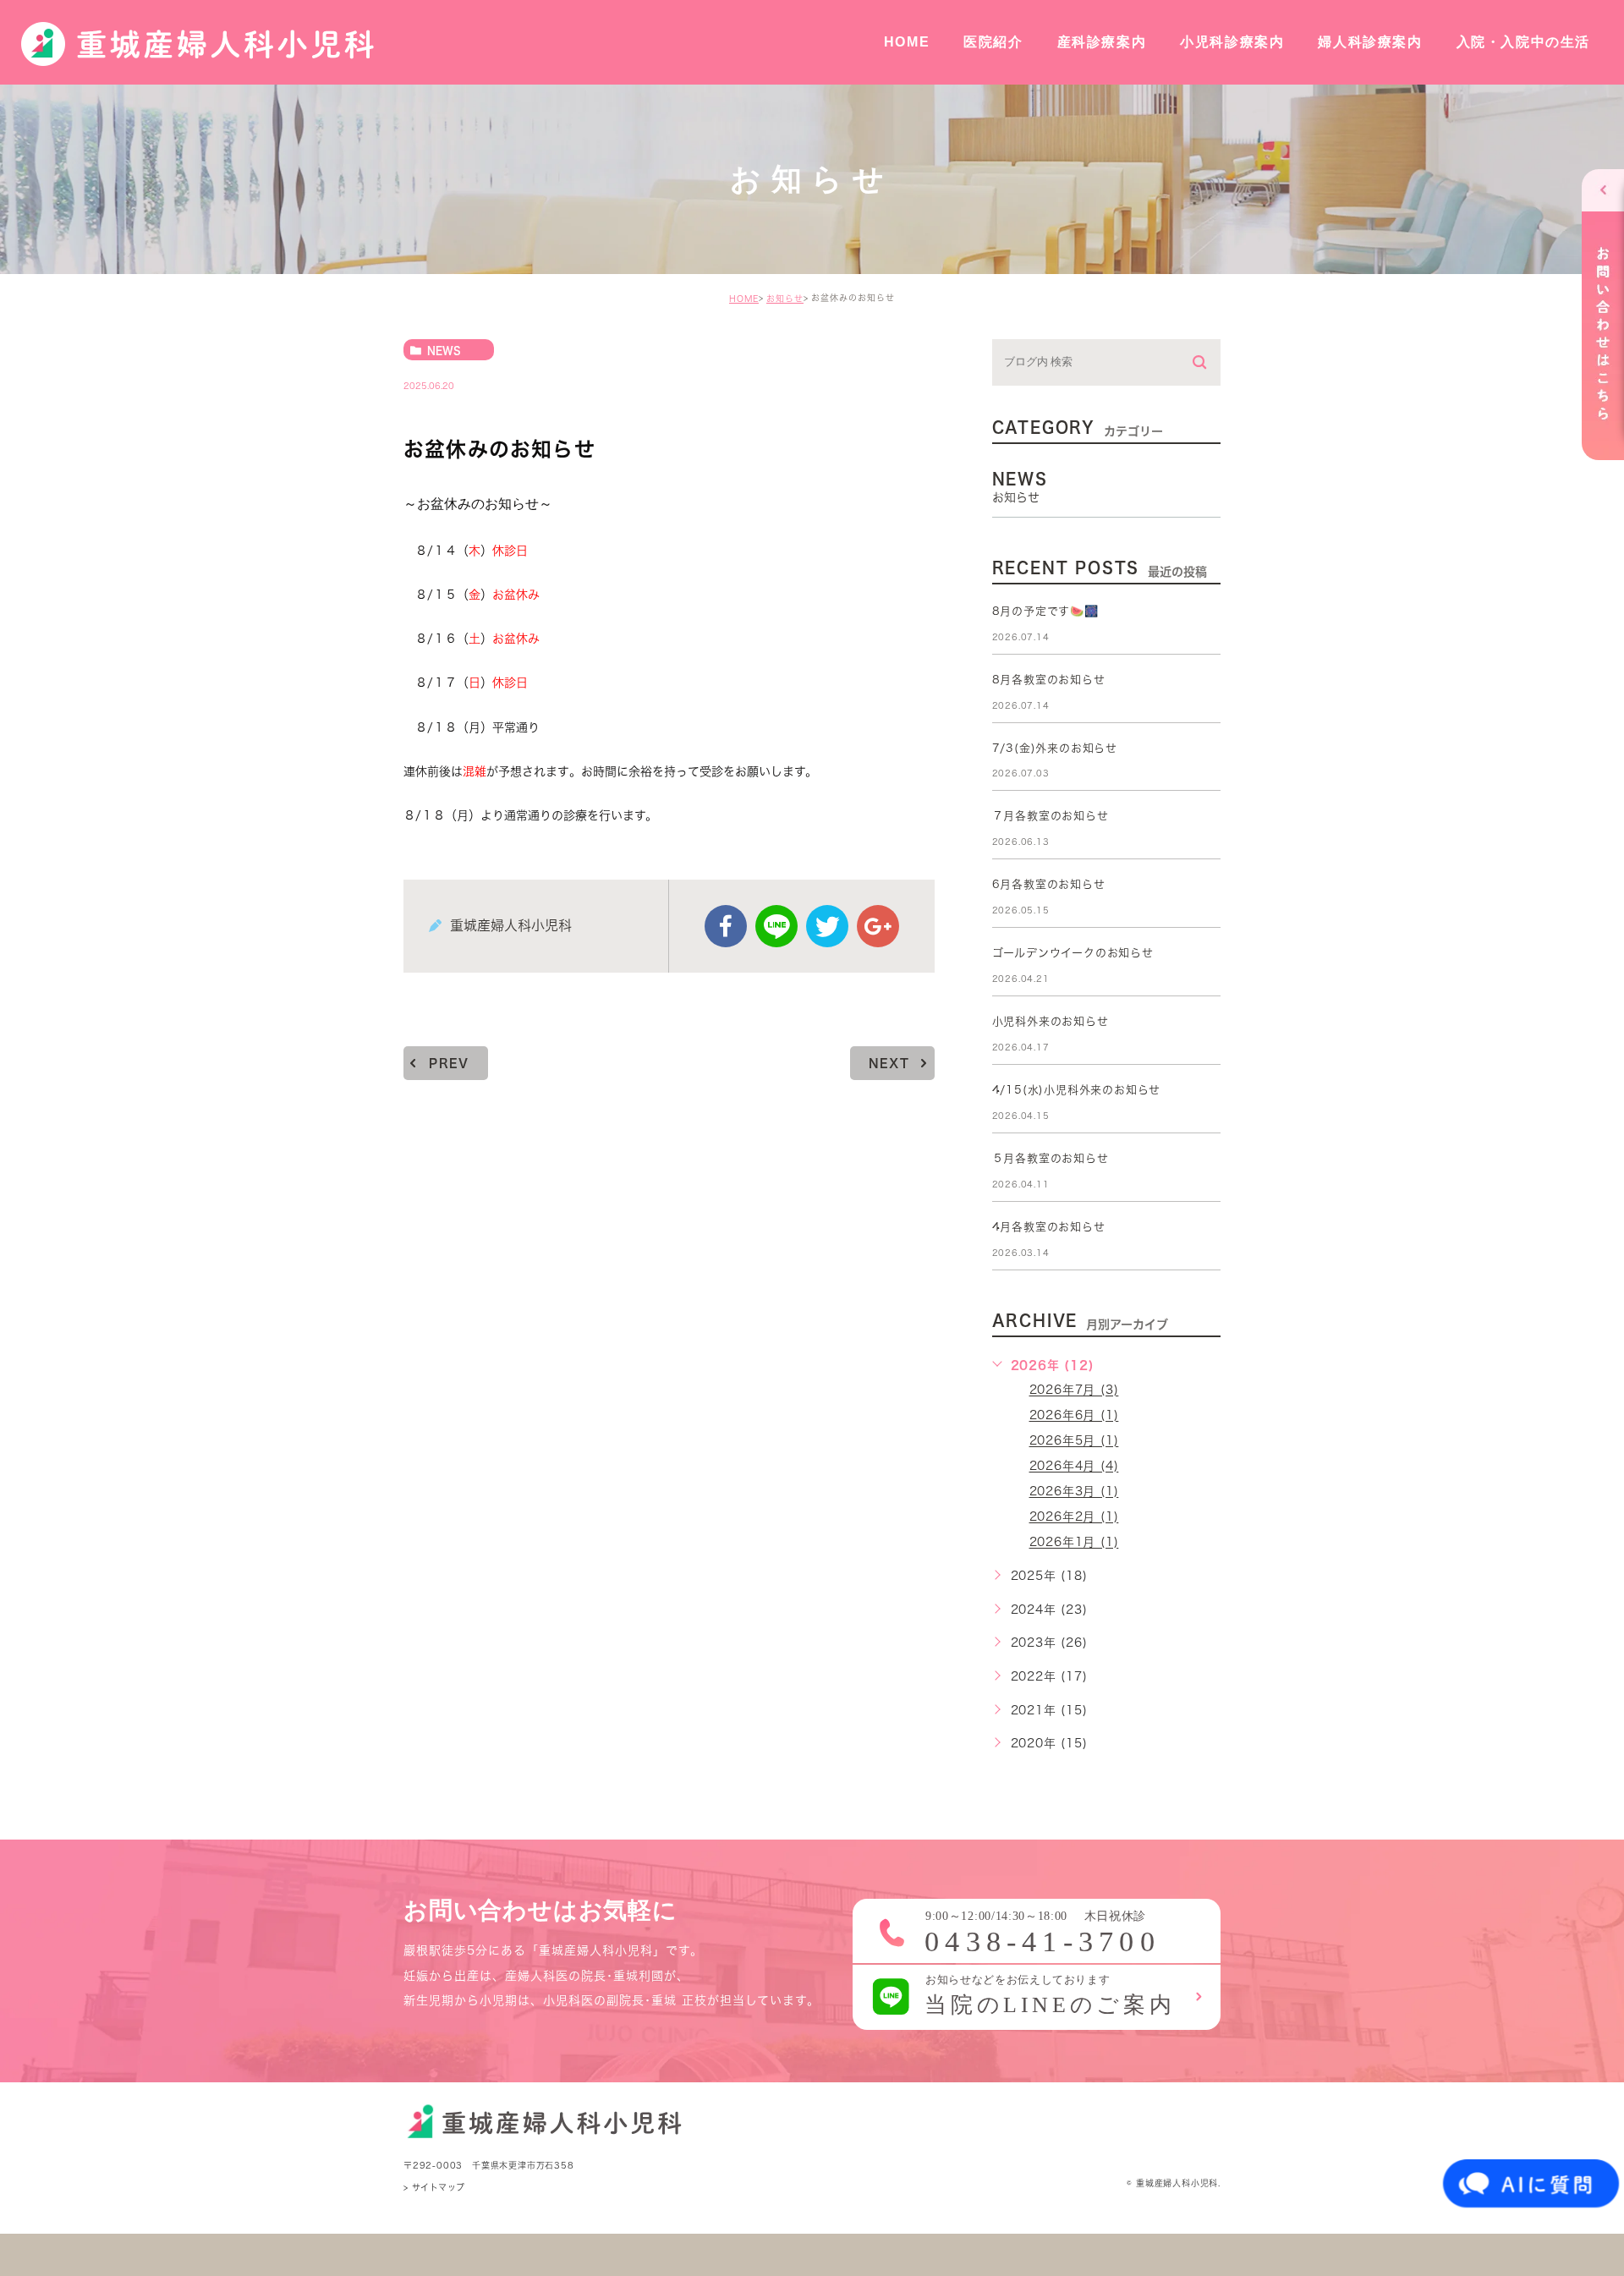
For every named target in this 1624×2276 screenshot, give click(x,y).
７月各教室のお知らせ (1051, 816)
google (878, 926)
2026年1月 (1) (1074, 1543)
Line (776, 926)
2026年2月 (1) (1074, 1517)
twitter (827, 926)
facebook (726, 926)
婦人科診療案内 (1370, 42)
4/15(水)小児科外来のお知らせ (1077, 1090)
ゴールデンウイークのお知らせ (1073, 953)
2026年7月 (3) (1074, 1390)
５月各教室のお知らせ (1051, 1158)
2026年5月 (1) (1074, 1441)
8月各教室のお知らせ (1049, 680)
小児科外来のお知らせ (1051, 1021)
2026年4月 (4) (1074, 1467)
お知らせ (785, 299)
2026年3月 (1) (1074, 1492)
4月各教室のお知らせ (1049, 1227)
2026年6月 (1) (1074, 1416)
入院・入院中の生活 (1523, 42)
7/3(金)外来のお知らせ (1055, 748)
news (444, 350)
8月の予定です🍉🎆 (1045, 611)
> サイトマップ (434, 2187)
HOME (907, 42)
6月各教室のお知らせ (1049, 884)
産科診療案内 (1102, 42)
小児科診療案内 (1232, 42)
